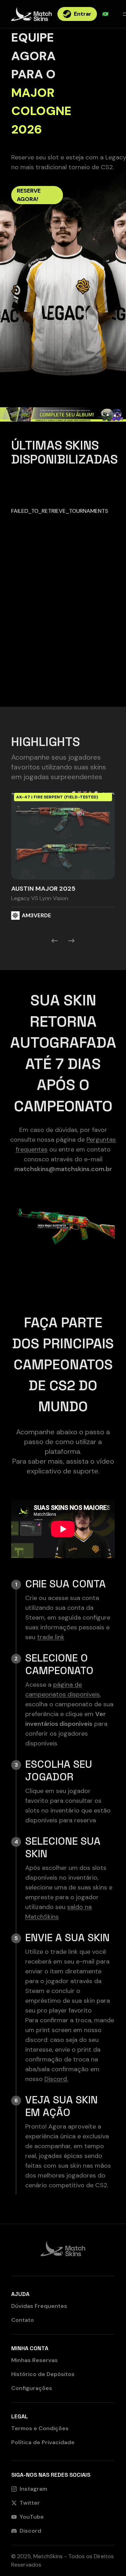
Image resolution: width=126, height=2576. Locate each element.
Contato (23, 2320)
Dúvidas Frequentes (39, 2306)
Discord (30, 2531)
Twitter (30, 2503)
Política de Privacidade (43, 2442)
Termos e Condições (40, 2428)
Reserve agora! (29, 195)
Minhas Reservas (34, 2360)
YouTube (32, 2517)
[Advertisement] (63, 644)
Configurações (32, 2388)
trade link (51, 1637)
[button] (63, 855)
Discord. (56, 2079)
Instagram (33, 2489)
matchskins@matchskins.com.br (63, 1169)
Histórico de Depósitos (43, 2374)
